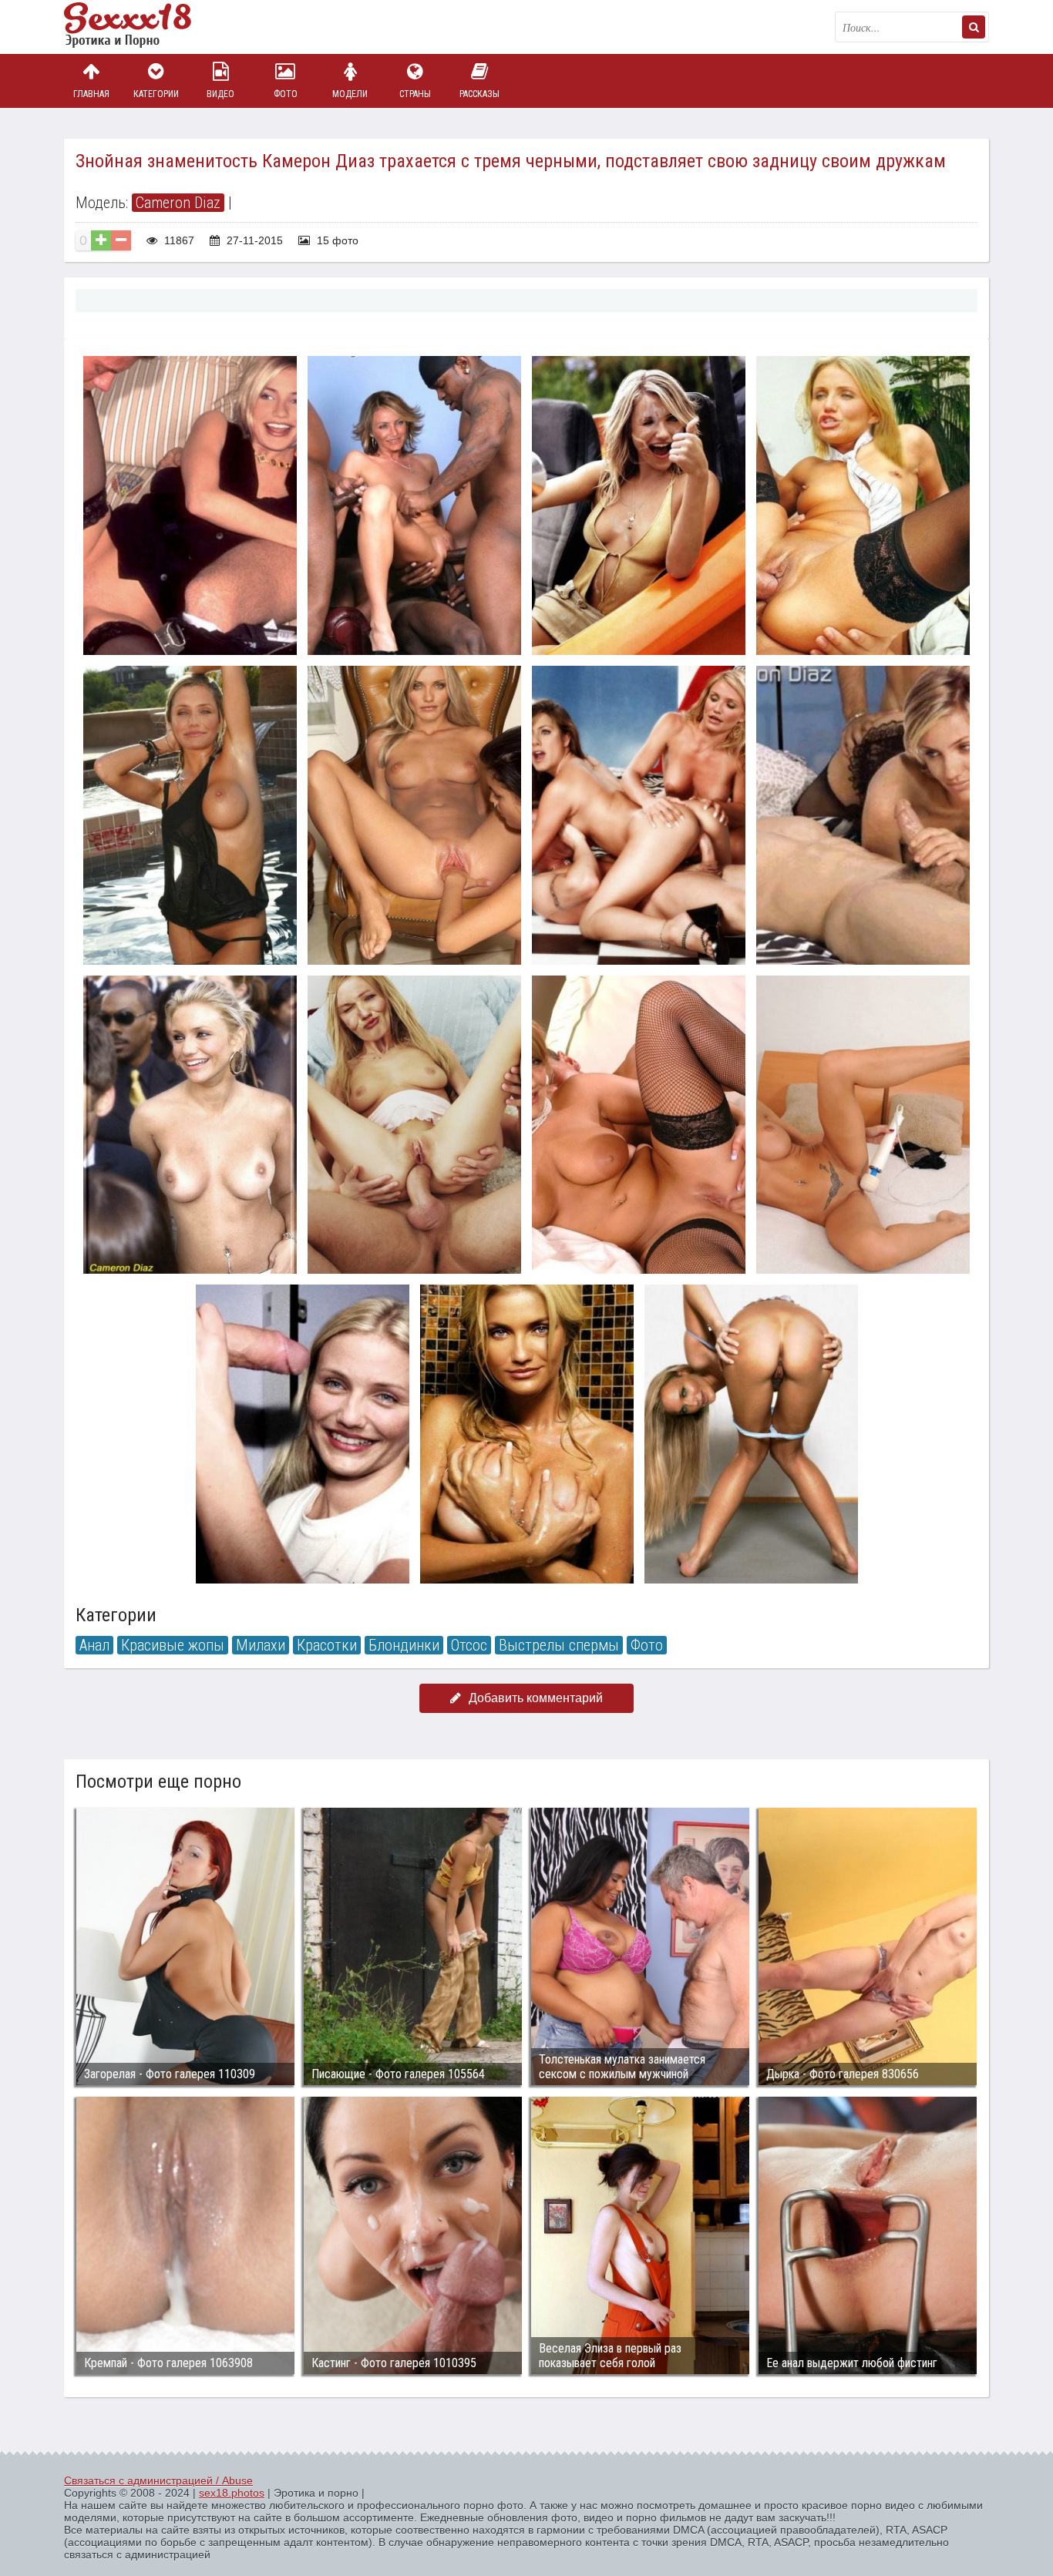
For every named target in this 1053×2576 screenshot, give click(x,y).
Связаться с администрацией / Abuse (158, 2480)
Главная (91, 94)
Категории (156, 94)
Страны (415, 94)
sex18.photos (232, 2493)
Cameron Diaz (178, 203)
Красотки (327, 1645)
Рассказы (479, 94)
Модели (350, 94)
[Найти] (974, 27)
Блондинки (404, 1645)
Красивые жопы (173, 1645)
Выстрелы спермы (559, 1645)
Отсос (469, 1645)
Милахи (261, 1645)
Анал (94, 1645)
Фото (286, 94)
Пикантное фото (141, 27)
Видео (220, 94)
